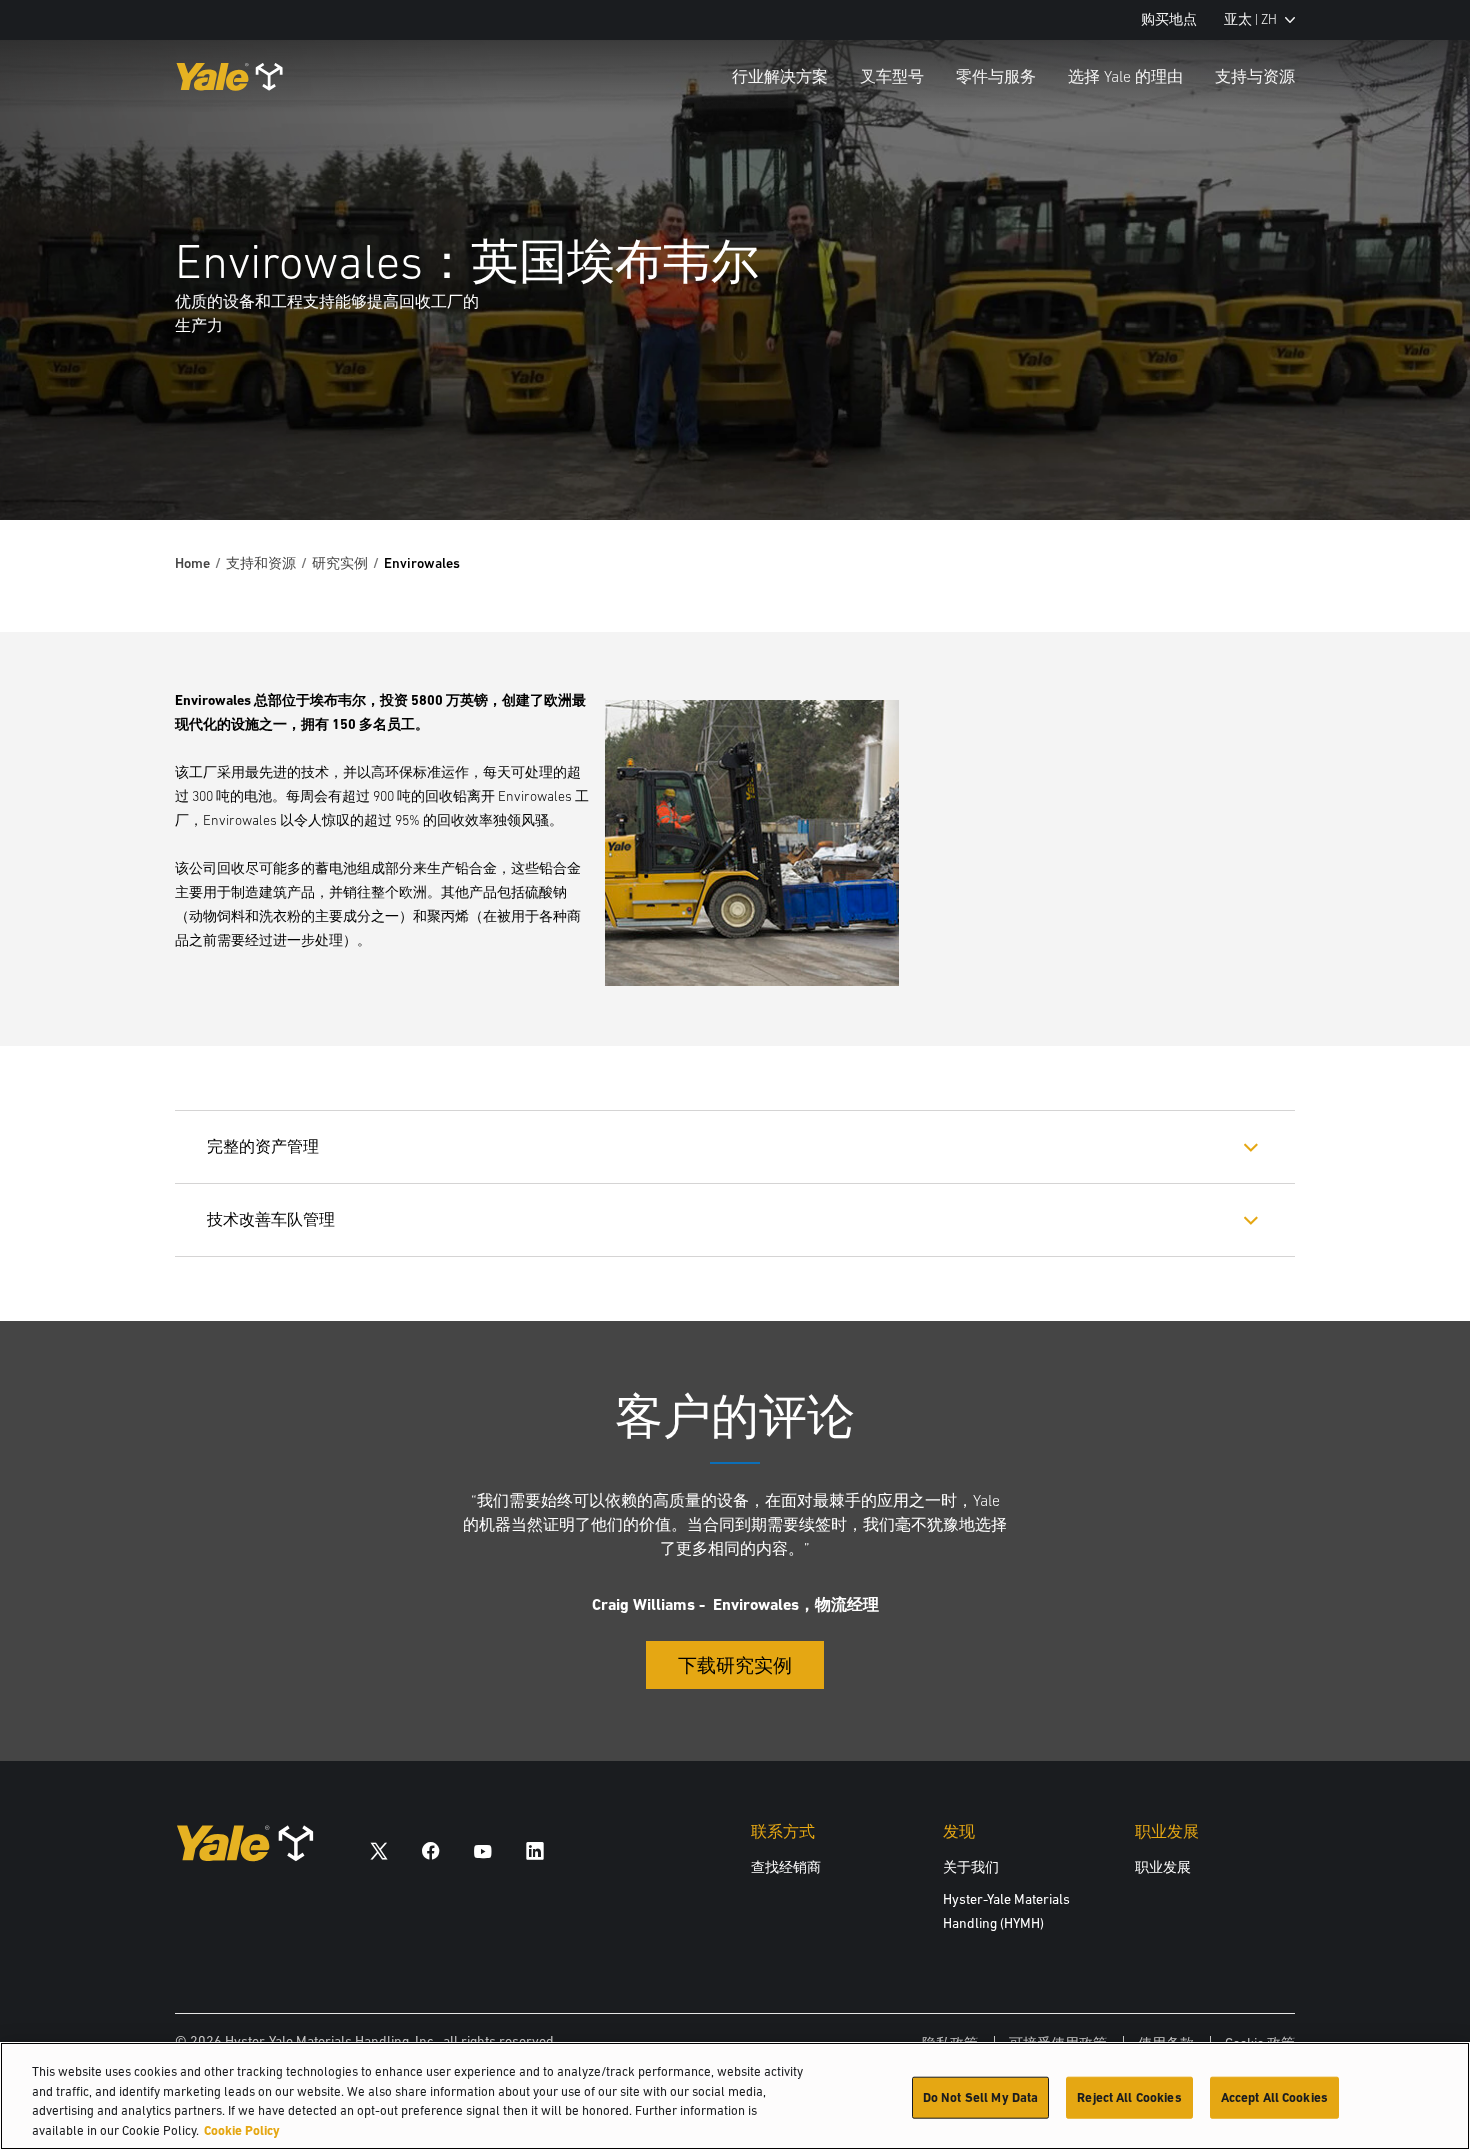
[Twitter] (379, 1850)
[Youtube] (483, 1850)
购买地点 (1169, 19)
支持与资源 (1255, 76)
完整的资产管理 (263, 1146)
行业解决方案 (780, 76)
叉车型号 (892, 76)
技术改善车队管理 (271, 1219)
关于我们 (971, 1867)
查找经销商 (786, 1867)
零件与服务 (996, 76)
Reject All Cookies (1129, 2097)
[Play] (1408, 458)
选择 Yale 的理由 (1125, 76)
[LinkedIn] (535, 1850)
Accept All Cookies (1274, 2097)
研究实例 (340, 563)
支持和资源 (261, 563)
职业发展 (1163, 1867)
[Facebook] (431, 1850)
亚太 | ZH (1250, 19)
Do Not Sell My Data (980, 2097)
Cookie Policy (242, 2129)
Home (192, 563)
